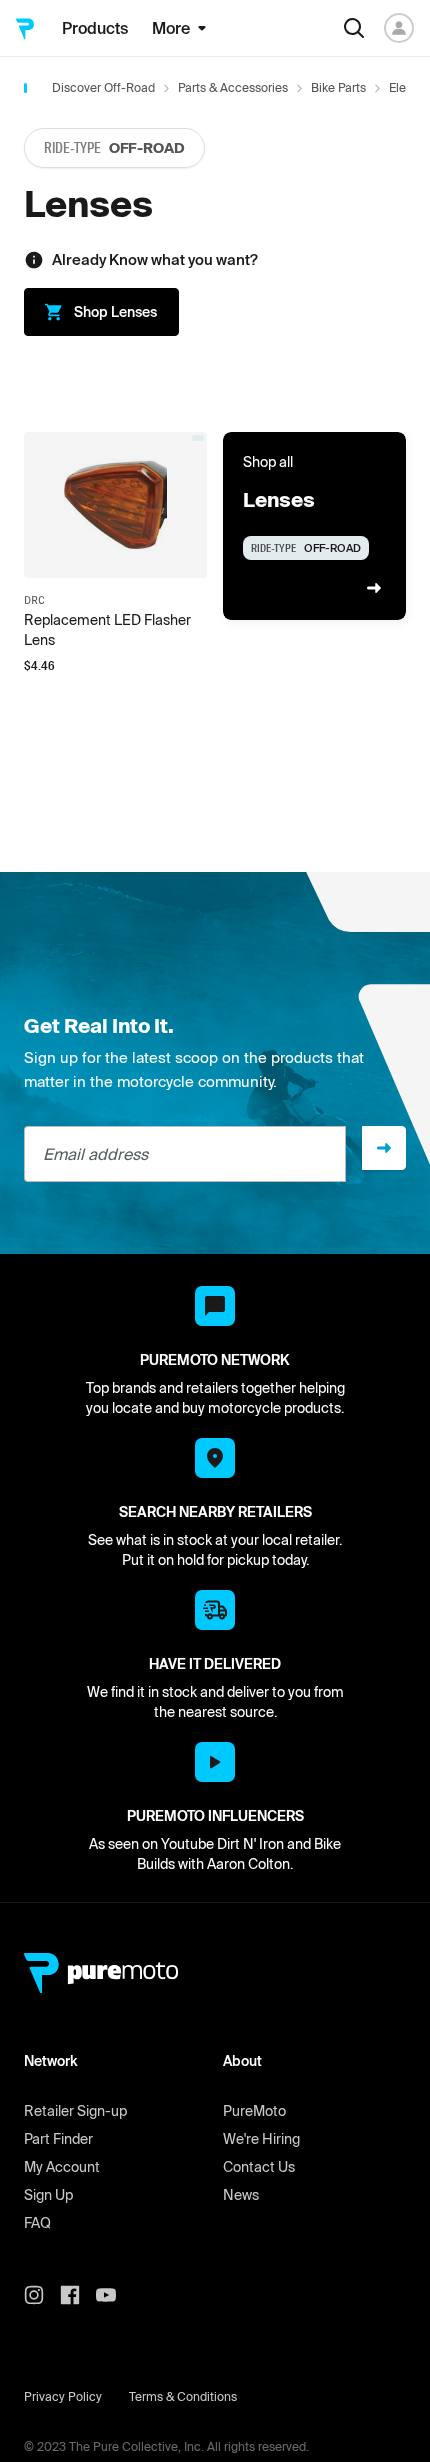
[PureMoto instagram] (42, 2295)
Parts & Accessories (233, 87)
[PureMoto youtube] (114, 2295)
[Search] (354, 28)
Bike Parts (338, 87)
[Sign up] (384, 1148)
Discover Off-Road (103, 87)
